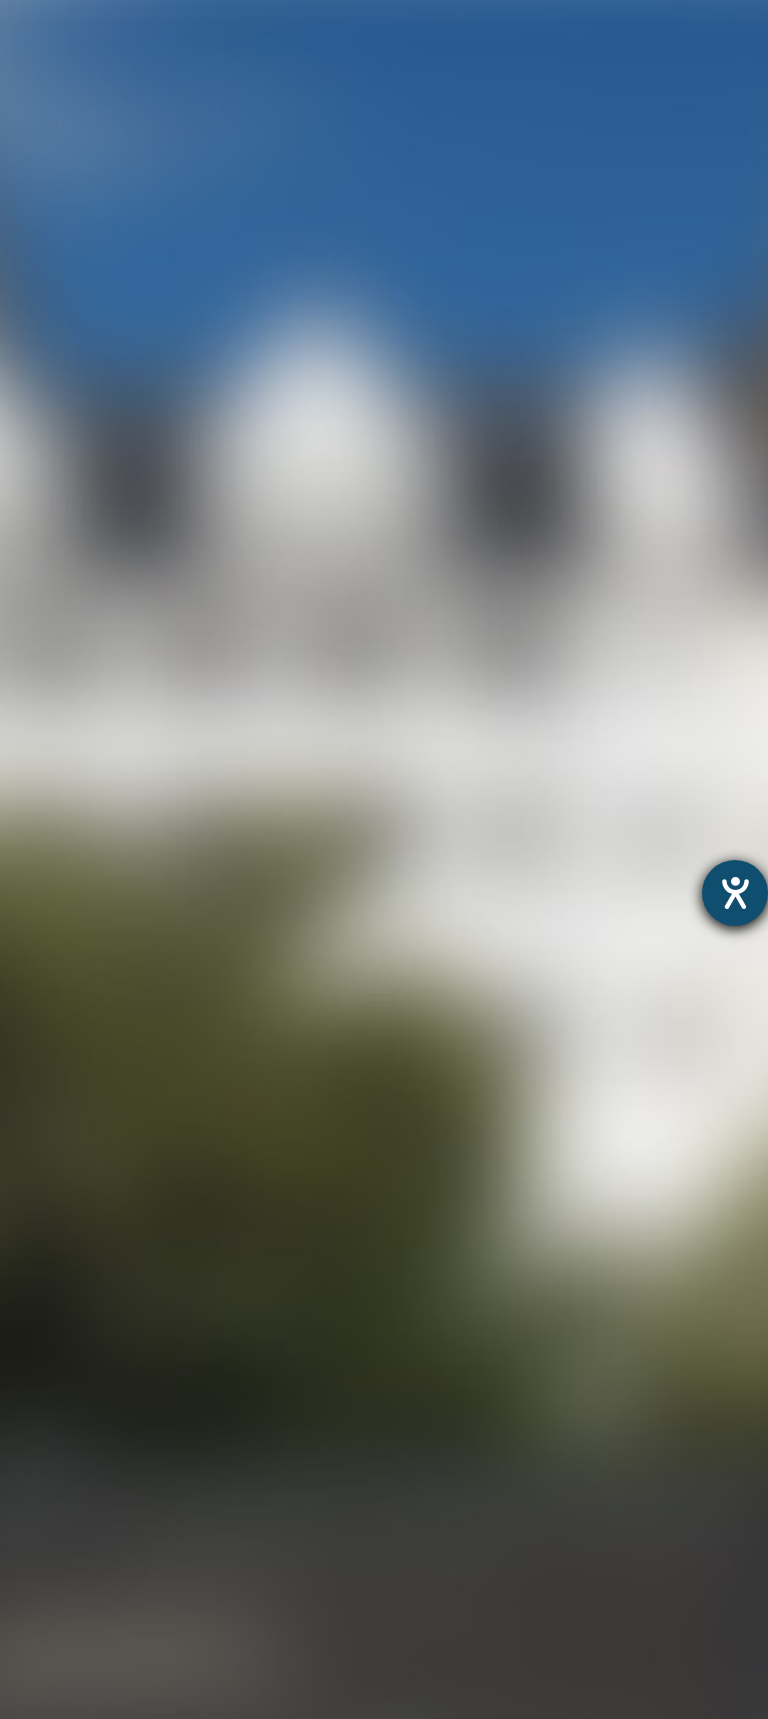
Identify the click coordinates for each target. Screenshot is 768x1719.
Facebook (372, 406)
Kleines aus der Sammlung (104, 1320)
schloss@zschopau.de (179, 664)
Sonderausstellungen (83, 1269)
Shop (20, 1706)
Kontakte (35, 1500)
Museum (35, 1217)
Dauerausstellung (69, 1243)
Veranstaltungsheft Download (117, 1552)
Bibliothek (38, 1449)
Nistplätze (40, 1423)
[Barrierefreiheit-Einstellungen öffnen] (735, 893)
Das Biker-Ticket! (65, 1629)
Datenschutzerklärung (338, 1188)
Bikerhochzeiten (62, 1654)
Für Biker (34, 1603)
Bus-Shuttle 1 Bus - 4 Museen (114, 1680)
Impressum (472, 1188)
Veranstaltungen (65, 1526)
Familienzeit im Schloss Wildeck (125, 1294)
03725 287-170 (215, 576)
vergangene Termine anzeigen (630, 120)
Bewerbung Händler (77, 1577)
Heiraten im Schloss (78, 1372)
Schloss (31, 1346)
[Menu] (712, 35)
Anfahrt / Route (601, 298)
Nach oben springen (564, 406)
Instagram (218, 406)
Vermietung (45, 1397)
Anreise (29, 1474)
